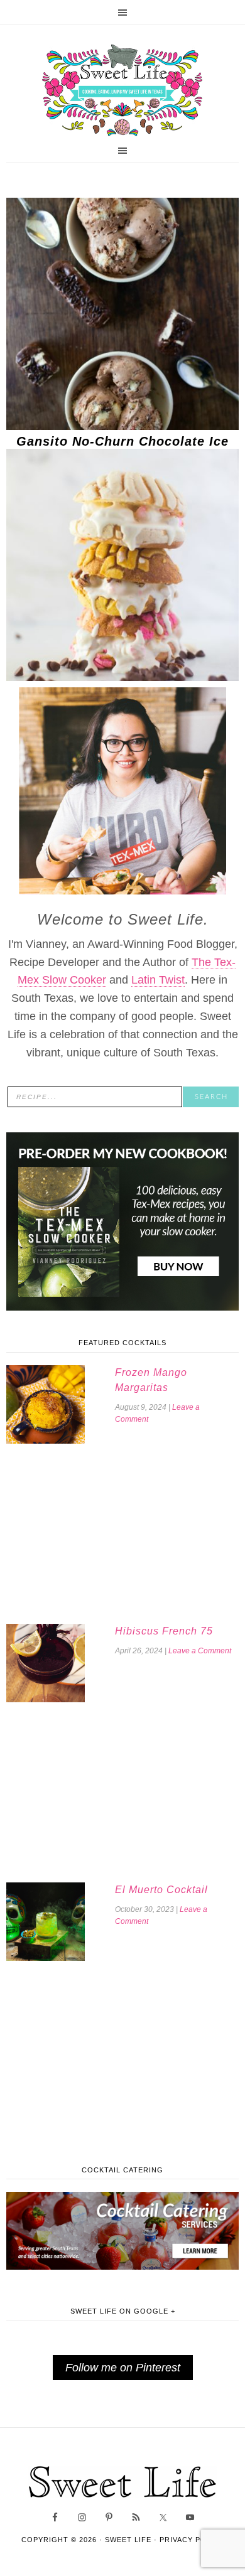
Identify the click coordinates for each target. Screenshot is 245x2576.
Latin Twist (158, 980)
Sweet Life (122, 91)
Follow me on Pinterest (123, 2368)
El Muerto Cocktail (161, 1890)
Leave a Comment (200, 1651)
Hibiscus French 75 (164, 1631)
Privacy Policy (192, 2540)
